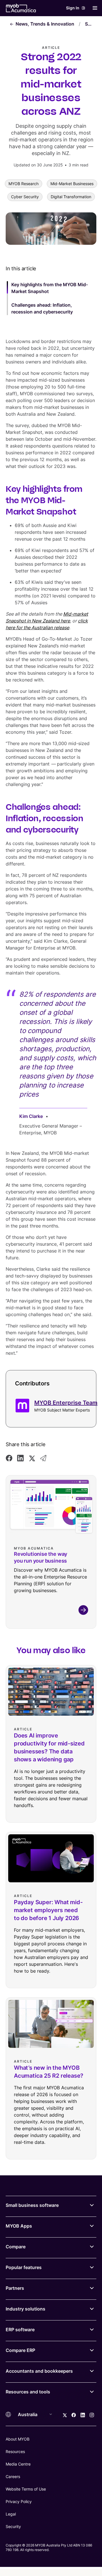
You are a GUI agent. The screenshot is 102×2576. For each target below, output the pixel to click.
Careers (13, 2476)
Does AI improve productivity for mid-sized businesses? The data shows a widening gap (49, 1747)
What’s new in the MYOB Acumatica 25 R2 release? (49, 2072)
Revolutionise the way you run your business (41, 1557)
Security (13, 2526)
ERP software (20, 2330)
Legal (11, 2514)
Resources (15, 2451)
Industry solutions (25, 2309)
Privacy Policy (19, 2501)
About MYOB (18, 2439)
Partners (15, 2288)
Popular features (24, 2267)
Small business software (32, 2205)
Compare (16, 2247)
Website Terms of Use (26, 2489)
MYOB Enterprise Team (66, 1403)
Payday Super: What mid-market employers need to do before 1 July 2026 (48, 1910)
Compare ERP (20, 2350)
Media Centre (18, 2464)
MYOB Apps (19, 2226)
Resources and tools (28, 2392)
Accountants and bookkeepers (39, 2371)
